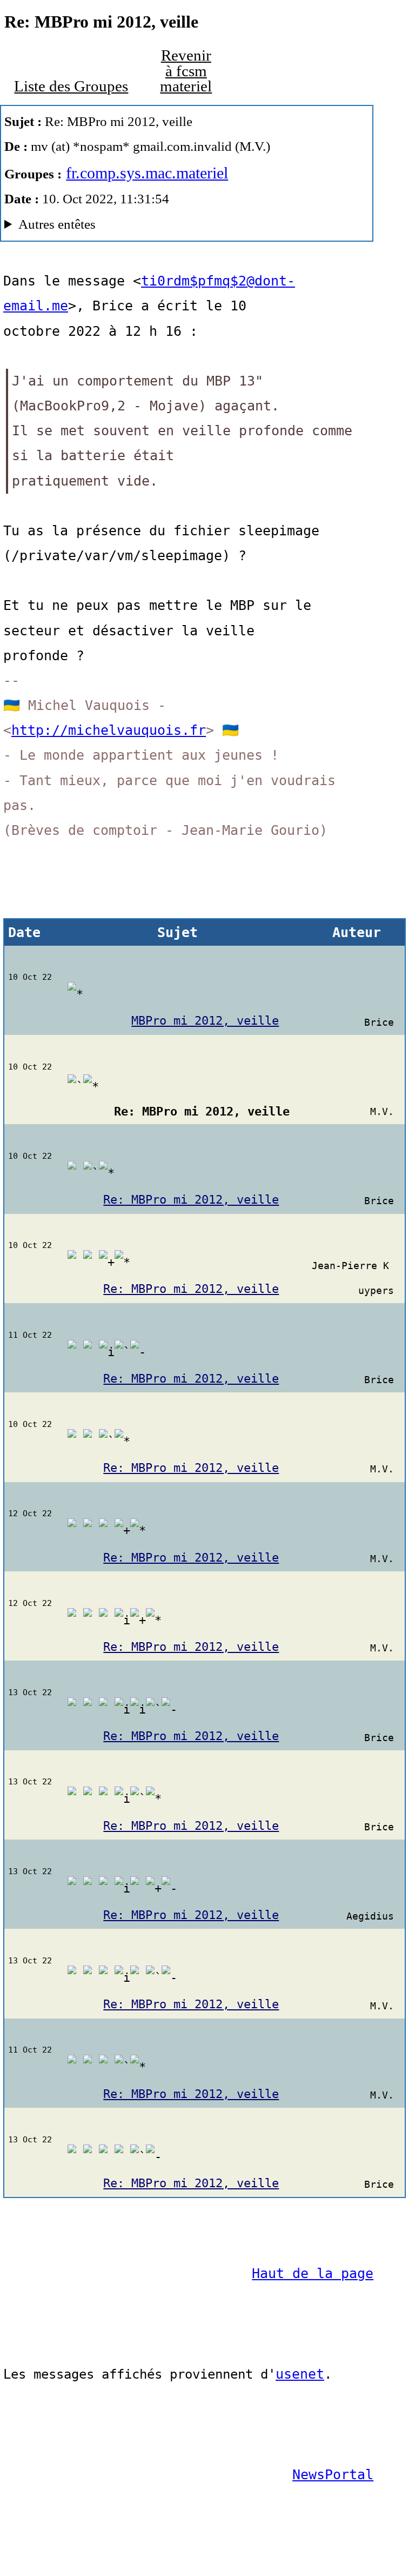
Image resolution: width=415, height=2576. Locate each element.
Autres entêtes (57, 224)
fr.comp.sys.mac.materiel (147, 173)
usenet (300, 2374)
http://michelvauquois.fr (109, 730)
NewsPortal (333, 2475)
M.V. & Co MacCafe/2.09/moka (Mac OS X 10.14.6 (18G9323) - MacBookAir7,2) (186, 227)
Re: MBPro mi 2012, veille (191, 1200)
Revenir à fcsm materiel (186, 71)
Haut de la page (313, 2273)
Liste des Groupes (71, 86)
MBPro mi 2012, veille (205, 1021)
